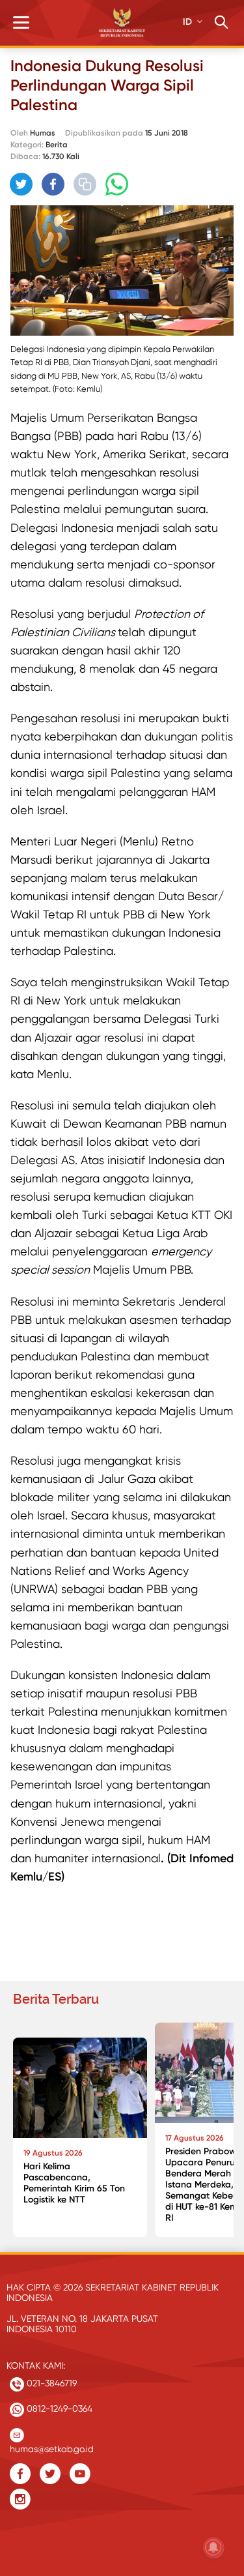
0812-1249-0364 (58, 2408)
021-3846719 (50, 2383)
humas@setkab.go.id (52, 2446)
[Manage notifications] (213, 2547)
